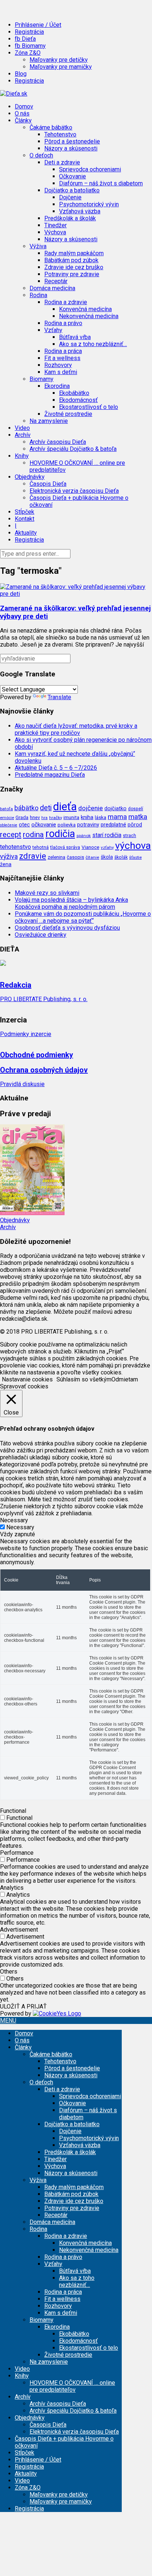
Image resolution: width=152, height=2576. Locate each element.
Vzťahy (53, 2264)
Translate (59, 697)
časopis (75, 857)
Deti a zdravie (62, 2089)
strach (129, 836)
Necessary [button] (14, 1520)
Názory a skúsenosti (71, 148)
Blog (21, 74)
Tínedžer (56, 225)
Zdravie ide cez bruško (74, 267)
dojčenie (91, 808)
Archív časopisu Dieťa (58, 442)
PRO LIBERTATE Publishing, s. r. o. (44, 999)
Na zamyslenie (49, 421)
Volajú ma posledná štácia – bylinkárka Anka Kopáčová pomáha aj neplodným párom (71, 903)
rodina (33, 835)
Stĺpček (25, 512)
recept (11, 835)
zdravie (33, 856)
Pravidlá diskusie (22, 1084)
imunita (71, 817)
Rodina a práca (63, 351)
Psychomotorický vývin (89, 204)
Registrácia (29, 32)
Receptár (56, 281)
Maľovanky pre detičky (59, 60)
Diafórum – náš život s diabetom (101, 183)
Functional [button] (13, 1811)
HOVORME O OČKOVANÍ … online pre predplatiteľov (72, 2386)
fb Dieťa (25, 39)
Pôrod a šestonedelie (72, 141)
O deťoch (41, 2082)
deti (46, 808)
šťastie (135, 857)
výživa (9, 856)
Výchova (55, 232)
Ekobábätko (74, 393)
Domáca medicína (52, 288)
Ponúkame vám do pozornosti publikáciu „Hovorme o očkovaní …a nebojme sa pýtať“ (83, 917)
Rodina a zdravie (66, 2236)
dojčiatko (115, 809)
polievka (67, 825)
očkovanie (44, 825)
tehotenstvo (15, 847)
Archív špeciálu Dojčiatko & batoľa (73, 449)
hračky (56, 818)
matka (138, 817)
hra (44, 818)
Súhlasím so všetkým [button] (84, 1379)
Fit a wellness (62, 358)
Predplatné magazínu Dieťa (50, 775)
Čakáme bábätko (51, 2054)
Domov (24, 106)
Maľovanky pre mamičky (61, 67)
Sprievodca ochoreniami (90, 169)
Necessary (20, 1527)
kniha (87, 817)
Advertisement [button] (19, 1930)
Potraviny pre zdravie (72, 274)
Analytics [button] (12, 1888)
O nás (22, 113)
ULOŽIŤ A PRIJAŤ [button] (23, 2006)
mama (117, 817)
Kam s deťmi (61, 372)
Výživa (38, 2180)
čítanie (92, 857)
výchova (133, 845)
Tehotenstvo (60, 134)
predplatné (113, 825)
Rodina (38, 2229)
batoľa (6, 809)
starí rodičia (107, 835)
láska (101, 817)
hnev (35, 817)
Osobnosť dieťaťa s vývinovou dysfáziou (67, 928)
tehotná (41, 847)
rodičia (60, 834)
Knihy (22, 2376)
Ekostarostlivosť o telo (89, 407)
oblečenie (9, 825)
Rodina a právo (63, 323)
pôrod (135, 825)
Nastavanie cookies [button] (27, 1379)
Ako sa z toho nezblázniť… (93, 344)
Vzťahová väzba (80, 211)
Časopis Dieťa (48, 484)
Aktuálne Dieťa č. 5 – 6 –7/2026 (56, 768)
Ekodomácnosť (78, 400)
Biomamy (42, 2320)
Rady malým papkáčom (74, 253)
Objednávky (15, 1220)
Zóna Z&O (28, 2488)
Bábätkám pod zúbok (71, 260)
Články (23, 2047)
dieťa (65, 807)
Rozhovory (58, 365)
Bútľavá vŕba (75, 337)
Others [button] (9, 1972)
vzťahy (107, 847)
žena (6, 864)
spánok (84, 836)
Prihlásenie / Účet (38, 25)
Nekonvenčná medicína (89, 316)
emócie (7, 818)
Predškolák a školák (70, 218)
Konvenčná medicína (85, 309)
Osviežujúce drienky (41, 935)
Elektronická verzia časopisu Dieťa (74, 491)
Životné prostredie (68, 414)
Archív (8, 1227)
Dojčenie (70, 197)
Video (22, 428)
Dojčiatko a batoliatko (72, 2124)
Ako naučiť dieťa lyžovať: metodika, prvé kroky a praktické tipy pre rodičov (76, 729)
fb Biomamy (30, 46)
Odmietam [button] (125, 1379)
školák (121, 857)
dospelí (136, 809)
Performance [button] (17, 1853)
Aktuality (26, 533)
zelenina (56, 857)
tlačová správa (65, 847)
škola (107, 857)
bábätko (26, 808)
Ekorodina (57, 2327)
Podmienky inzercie (26, 1034)
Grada (22, 817)
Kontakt (25, 519)
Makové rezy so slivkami (47, 893)
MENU (8, 2020)
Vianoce (90, 847)
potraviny (88, 825)
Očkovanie (72, 176)
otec (24, 825)
